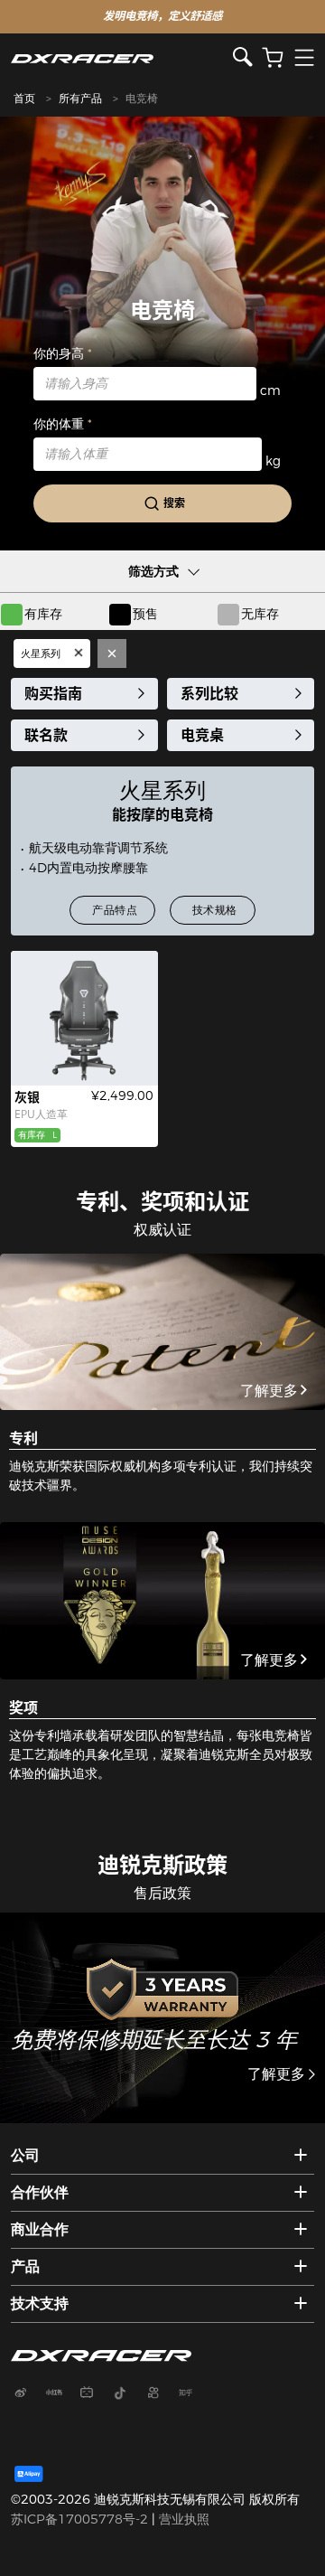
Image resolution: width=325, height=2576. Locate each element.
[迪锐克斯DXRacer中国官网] (122, 58)
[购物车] (273, 58)
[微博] (28, 2394)
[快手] (160, 2394)
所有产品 (80, 98)
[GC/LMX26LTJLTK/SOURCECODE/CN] (84, 1018)
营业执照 (184, 2519)
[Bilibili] (94, 2394)
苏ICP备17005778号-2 (79, 2519)
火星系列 (42, 653)
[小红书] (61, 2394)
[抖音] (127, 2394)
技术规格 (215, 910)
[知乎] (192, 2394)
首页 (24, 98)
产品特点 (115, 910)
